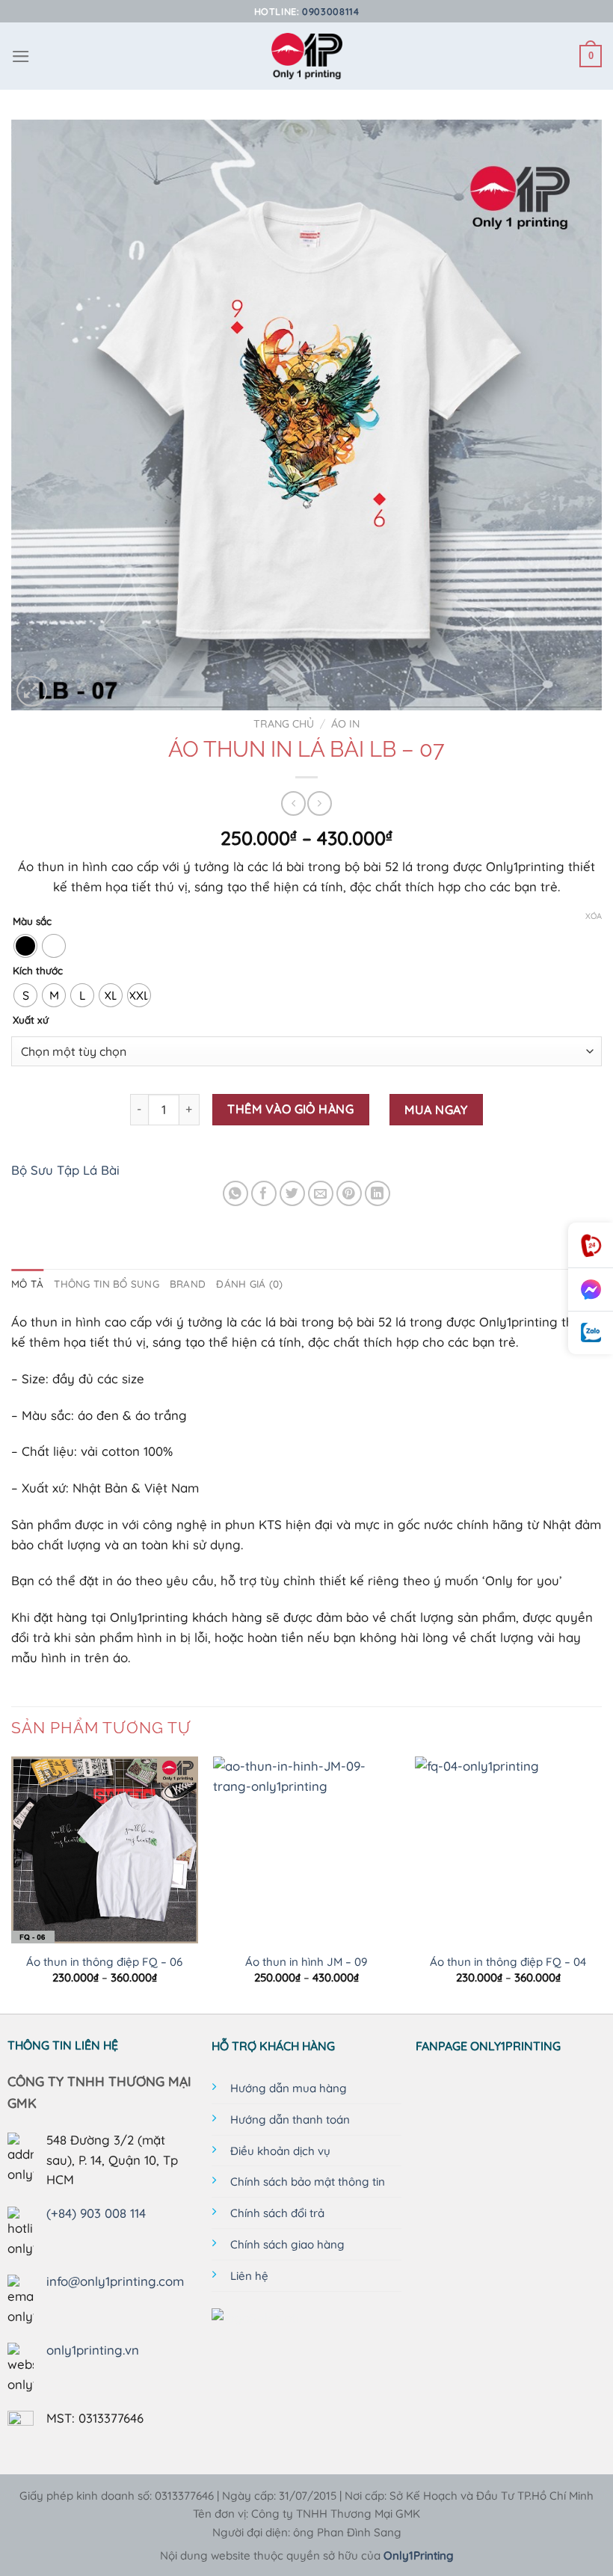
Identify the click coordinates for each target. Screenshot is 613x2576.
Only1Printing (419, 2555)
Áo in (345, 724)
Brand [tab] (188, 1284)
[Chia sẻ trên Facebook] (264, 1194)
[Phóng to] (32, 691)
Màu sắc (32, 921)
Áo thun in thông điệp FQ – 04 (508, 1962)
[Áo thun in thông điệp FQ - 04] (508, 1850)
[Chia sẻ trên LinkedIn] (378, 1194)
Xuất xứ (31, 1020)
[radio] (25, 946)
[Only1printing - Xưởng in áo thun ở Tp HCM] (307, 56)
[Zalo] (591, 1333)
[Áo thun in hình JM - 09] (306, 1850)
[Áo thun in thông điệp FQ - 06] (105, 1850)
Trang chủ (284, 724)
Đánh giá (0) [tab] (249, 1284)
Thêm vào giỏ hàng (290, 1109)
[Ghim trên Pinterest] (349, 1194)
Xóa (594, 916)
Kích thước (38, 971)
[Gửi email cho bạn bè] (321, 1194)
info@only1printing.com (115, 2281)
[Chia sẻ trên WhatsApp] (236, 1194)
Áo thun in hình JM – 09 (306, 1962)
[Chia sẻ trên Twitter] (293, 1194)
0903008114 (330, 11)
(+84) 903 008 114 (96, 2213)
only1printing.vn (93, 2350)
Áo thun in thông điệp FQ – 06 (104, 1962)
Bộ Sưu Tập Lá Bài (65, 1170)
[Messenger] (591, 1290)
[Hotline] (591, 1245)
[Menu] (21, 56)
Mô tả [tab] (27, 1284)
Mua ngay (436, 1110)
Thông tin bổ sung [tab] (107, 1284)
